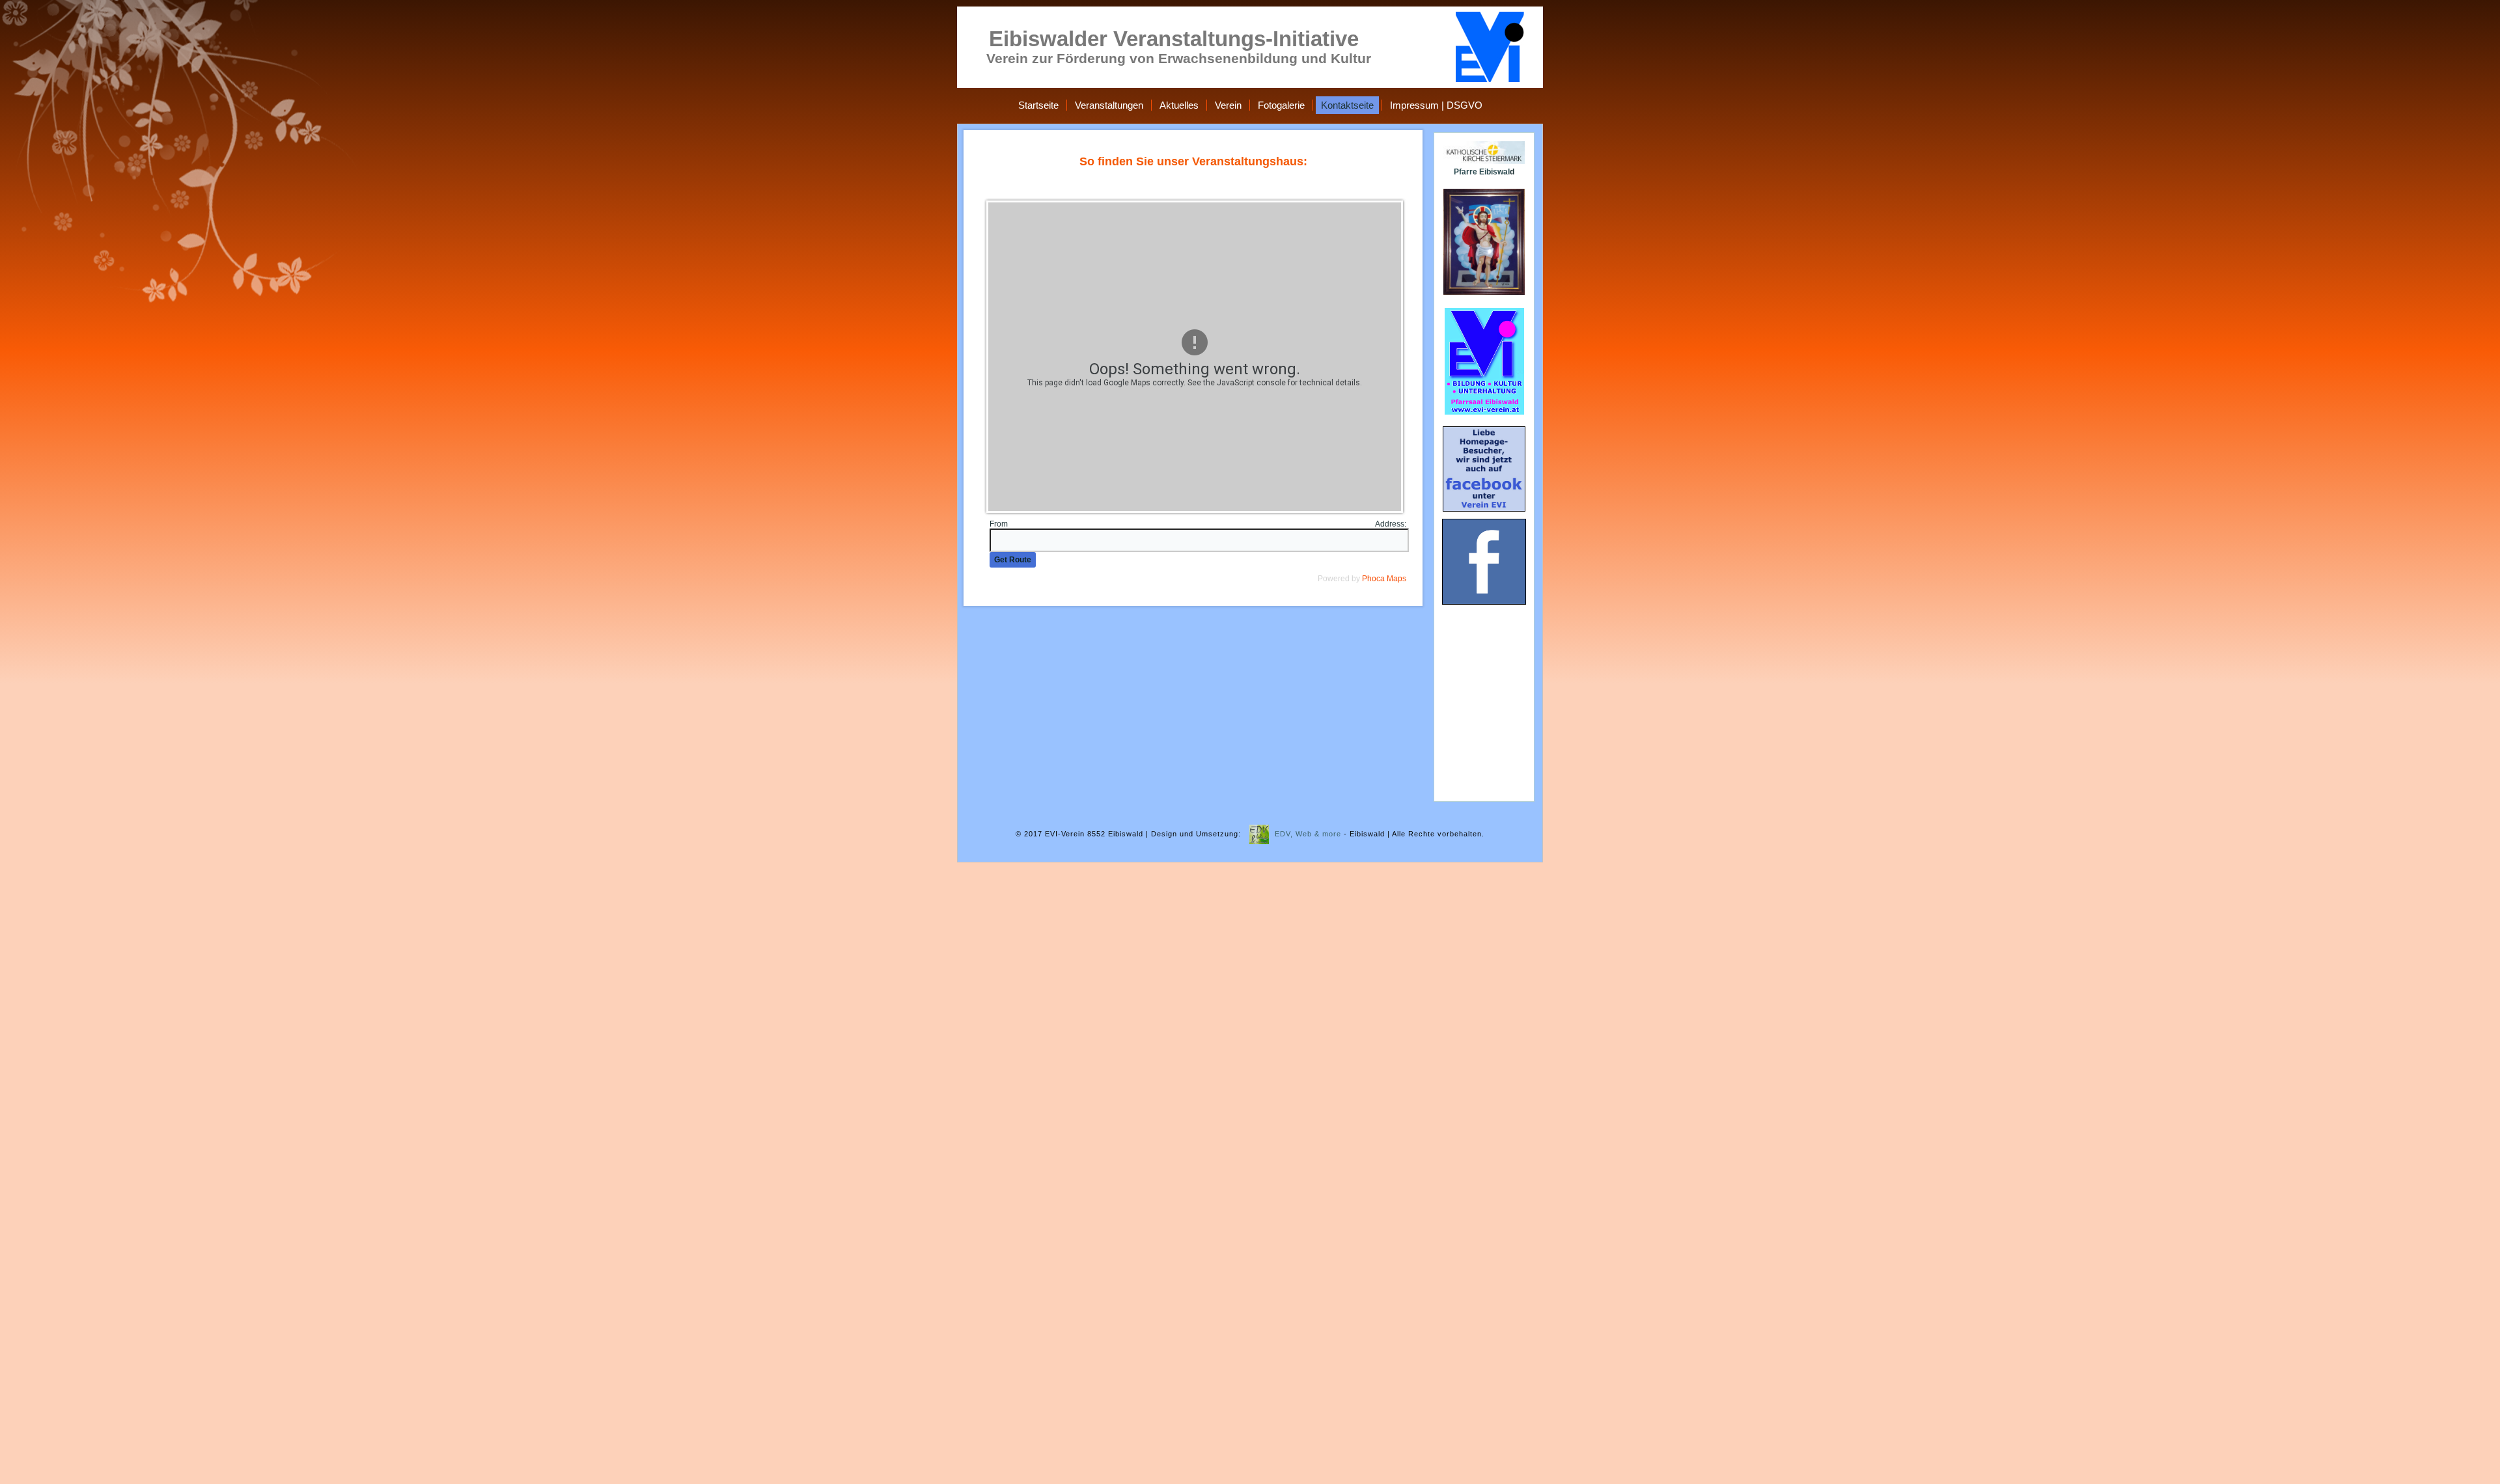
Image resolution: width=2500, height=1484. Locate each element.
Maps (1396, 579)
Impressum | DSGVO (1436, 105)
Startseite (1038, 105)
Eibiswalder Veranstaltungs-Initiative (1174, 39)
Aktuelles (1179, 105)
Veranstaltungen (1109, 105)
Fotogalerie (1281, 105)
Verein (1228, 105)
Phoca (1373, 579)
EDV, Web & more (1308, 834)
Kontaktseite (1347, 105)
